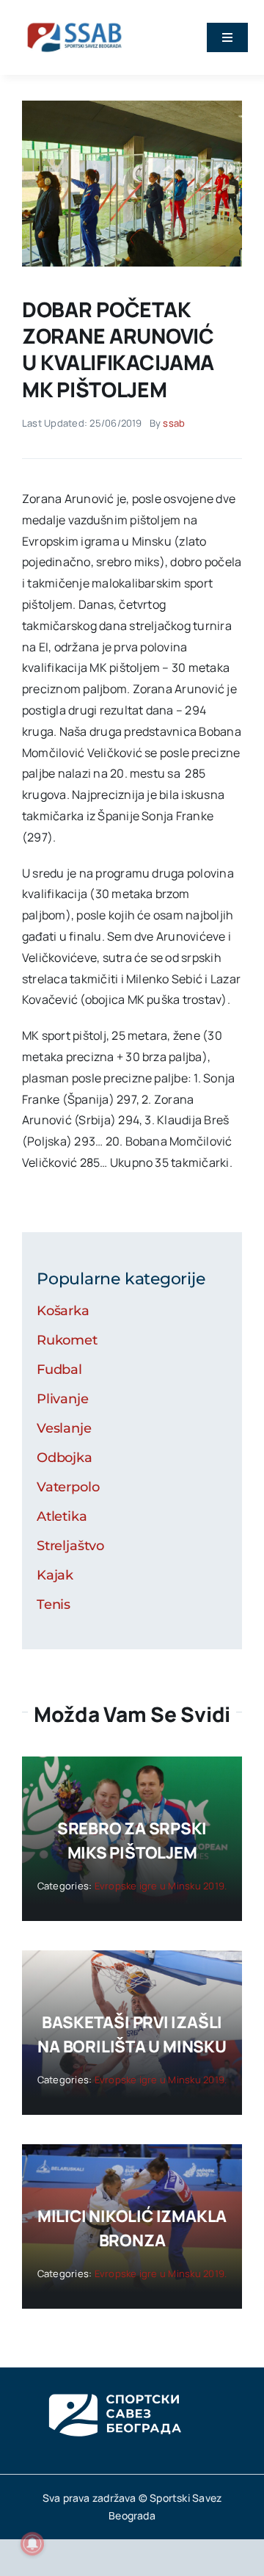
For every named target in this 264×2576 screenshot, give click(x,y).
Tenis (54, 1604)
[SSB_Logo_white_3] (114, 2381)
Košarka (63, 1311)
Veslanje (64, 1428)
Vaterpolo (68, 1487)
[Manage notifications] (32, 2544)
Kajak (55, 1575)
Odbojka (65, 1458)
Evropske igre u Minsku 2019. (161, 1886)
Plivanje (63, 1399)
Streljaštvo (70, 1546)
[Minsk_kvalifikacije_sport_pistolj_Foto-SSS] (132, 106)
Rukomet (67, 1340)
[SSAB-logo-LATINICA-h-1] (74, 21)
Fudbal (59, 1370)
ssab (174, 423)
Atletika (62, 1516)
